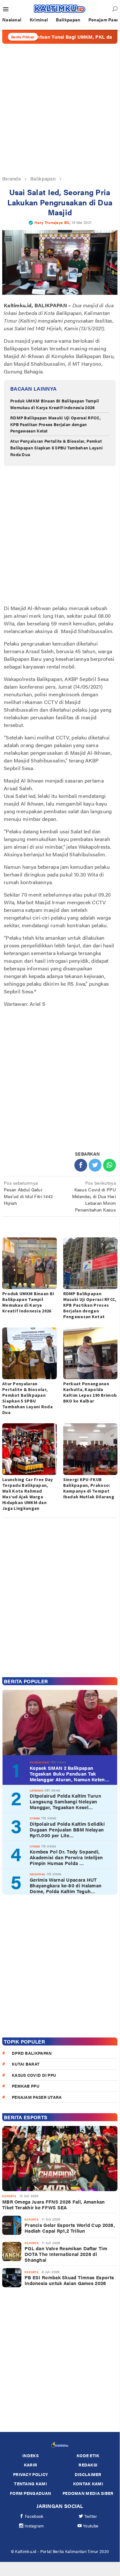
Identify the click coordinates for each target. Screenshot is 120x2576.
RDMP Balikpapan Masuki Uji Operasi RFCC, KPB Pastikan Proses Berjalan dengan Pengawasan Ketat (56, 424)
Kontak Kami (88, 2484)
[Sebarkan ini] (81, 1165)
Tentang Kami (30, 2484)
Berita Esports (26, 2117)
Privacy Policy (30, 2474)
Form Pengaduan (30, 2493)
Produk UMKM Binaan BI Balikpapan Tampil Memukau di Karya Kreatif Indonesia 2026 (55, 404)
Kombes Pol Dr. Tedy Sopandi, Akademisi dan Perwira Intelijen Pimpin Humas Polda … (66, 1857)
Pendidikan (39, 1762)
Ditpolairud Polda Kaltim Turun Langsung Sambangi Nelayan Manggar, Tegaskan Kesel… (65, 1801)
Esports (9, 2196)
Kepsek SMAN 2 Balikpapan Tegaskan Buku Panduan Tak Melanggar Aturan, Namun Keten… (70, 1774)
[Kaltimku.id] (60, 9)
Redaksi (88, 2465)
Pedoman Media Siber (88, 2493)
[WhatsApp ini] (109, 1165)
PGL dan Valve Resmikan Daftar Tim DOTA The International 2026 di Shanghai (66, 2254)
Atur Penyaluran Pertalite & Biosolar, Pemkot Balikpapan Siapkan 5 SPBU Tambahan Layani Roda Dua (56, 448)
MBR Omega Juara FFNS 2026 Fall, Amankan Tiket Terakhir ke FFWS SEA (54, 2205)
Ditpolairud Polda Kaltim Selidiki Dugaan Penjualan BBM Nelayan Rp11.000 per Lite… (67, 1830)
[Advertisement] (60, 109)
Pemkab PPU (26, 2086)
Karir (31, 2465)
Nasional (37, 1874)
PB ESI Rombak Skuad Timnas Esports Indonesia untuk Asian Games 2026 (69, 2280)
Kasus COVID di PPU (34, 2075)
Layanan (37, 1790)
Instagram (34, 2526)
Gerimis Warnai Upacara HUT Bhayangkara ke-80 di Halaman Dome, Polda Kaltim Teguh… (66, 1885)
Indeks (30, 2455)
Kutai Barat (26, 2064)
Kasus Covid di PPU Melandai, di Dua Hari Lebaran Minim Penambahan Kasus (94, 1196)
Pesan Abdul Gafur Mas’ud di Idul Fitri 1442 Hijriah (28, 1193)
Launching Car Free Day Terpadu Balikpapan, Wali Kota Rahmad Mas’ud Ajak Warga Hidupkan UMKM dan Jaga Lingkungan (28, 1494)
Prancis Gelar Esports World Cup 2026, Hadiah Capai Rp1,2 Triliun (70, 2228)
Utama (35, 1818)
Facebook (34, 2516)
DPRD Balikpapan (32, 2053)
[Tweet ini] (95, 1165)
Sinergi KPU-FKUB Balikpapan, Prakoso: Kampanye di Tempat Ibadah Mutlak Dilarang (89, 1488)
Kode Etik (88, 2455)
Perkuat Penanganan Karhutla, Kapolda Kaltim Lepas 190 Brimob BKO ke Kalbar (90, 1392)
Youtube (91, 2526)
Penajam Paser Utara (37, 2097)
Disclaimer (88, 2474)
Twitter (91, 2516)
